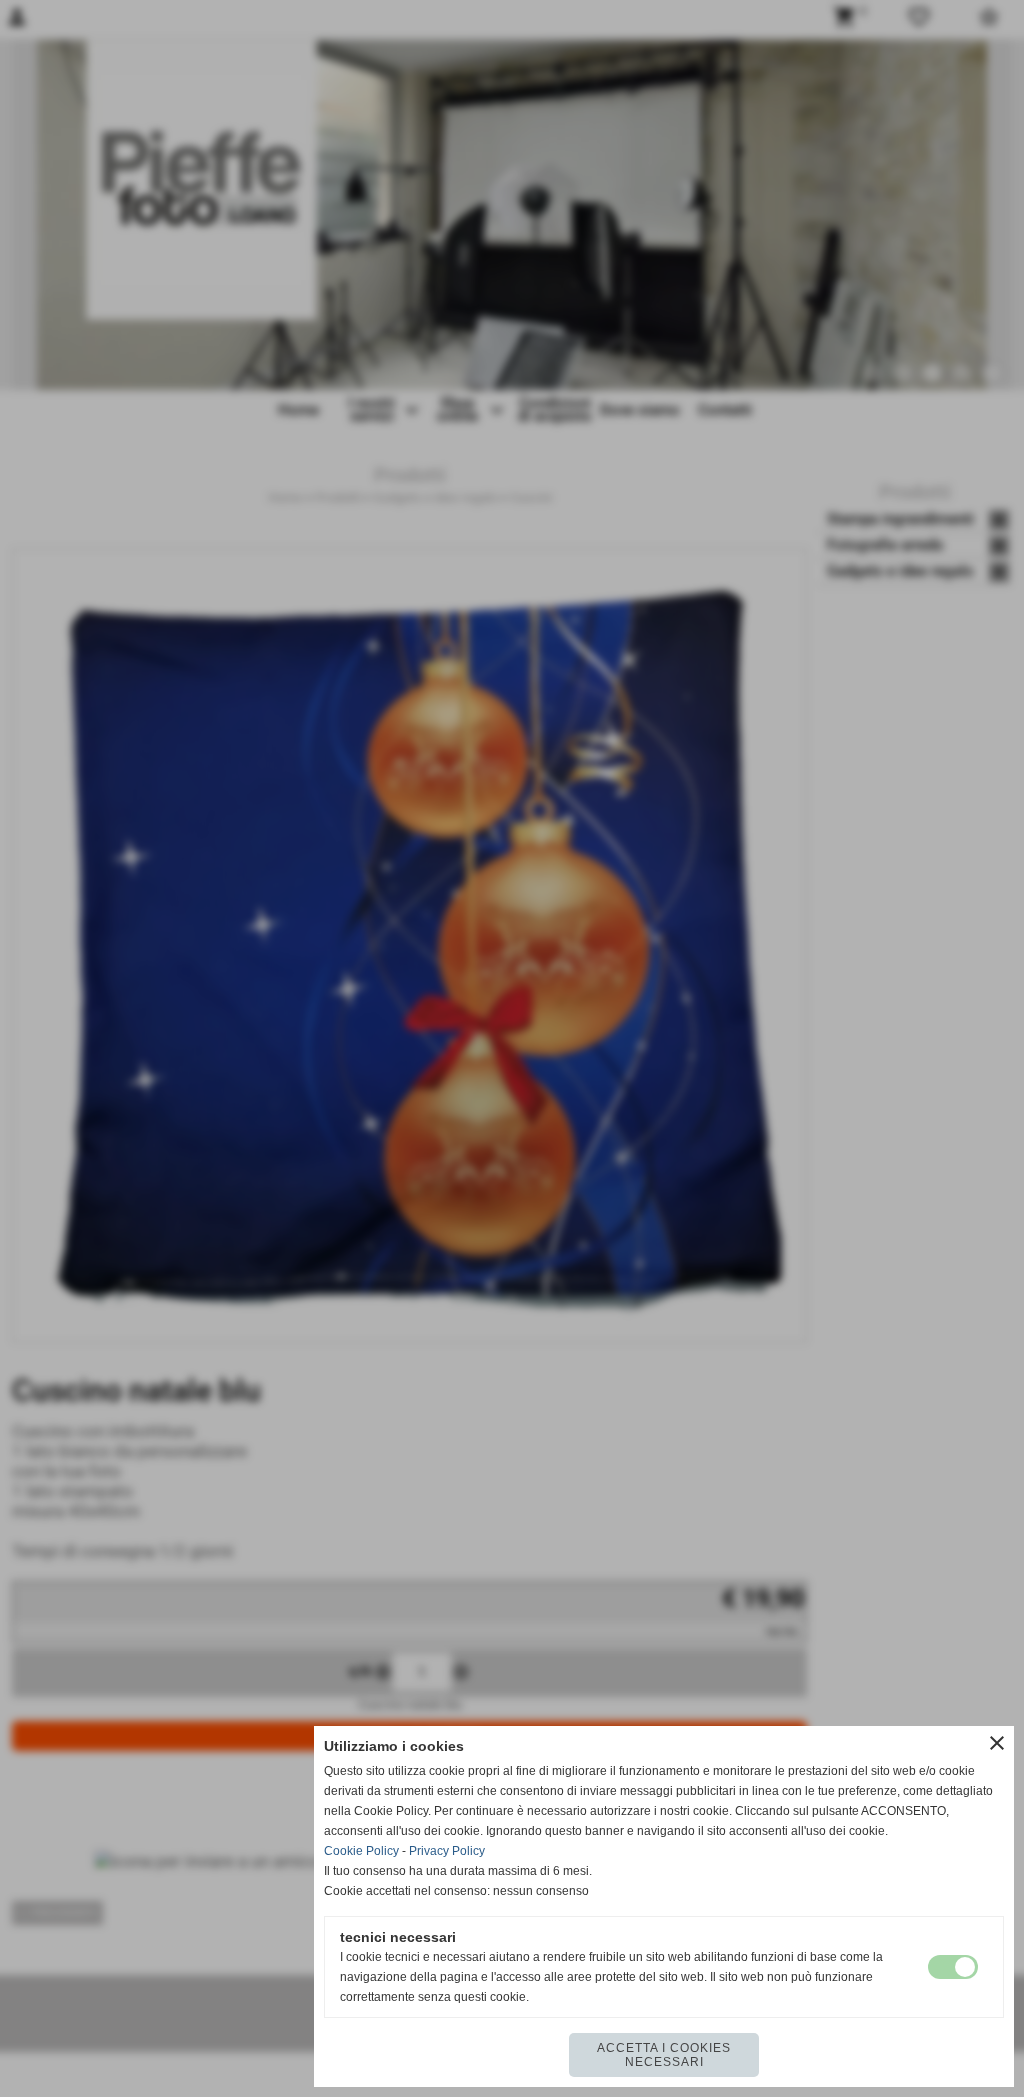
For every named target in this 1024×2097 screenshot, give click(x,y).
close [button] (997, 1743)
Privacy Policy (447, 1851)
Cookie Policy (361, 1851)
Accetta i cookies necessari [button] (664, 2055)
